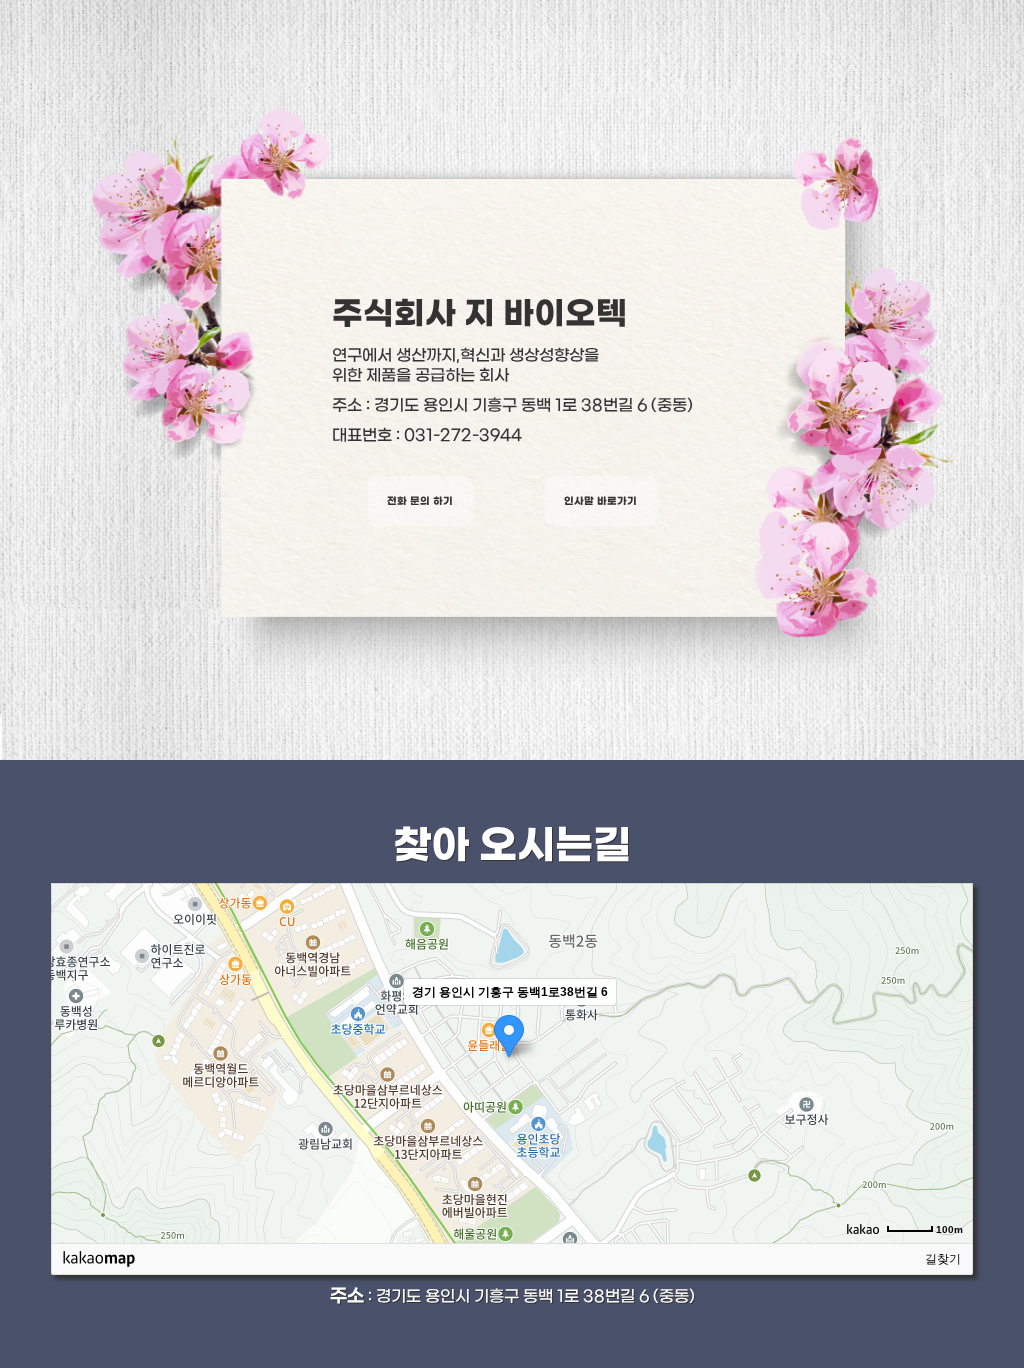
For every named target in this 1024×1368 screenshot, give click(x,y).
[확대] (948, 1027)
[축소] (948, 1060)
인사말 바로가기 (600, 501)
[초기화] (948, 1098)
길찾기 (943, 1259)
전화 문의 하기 (420, 501)
